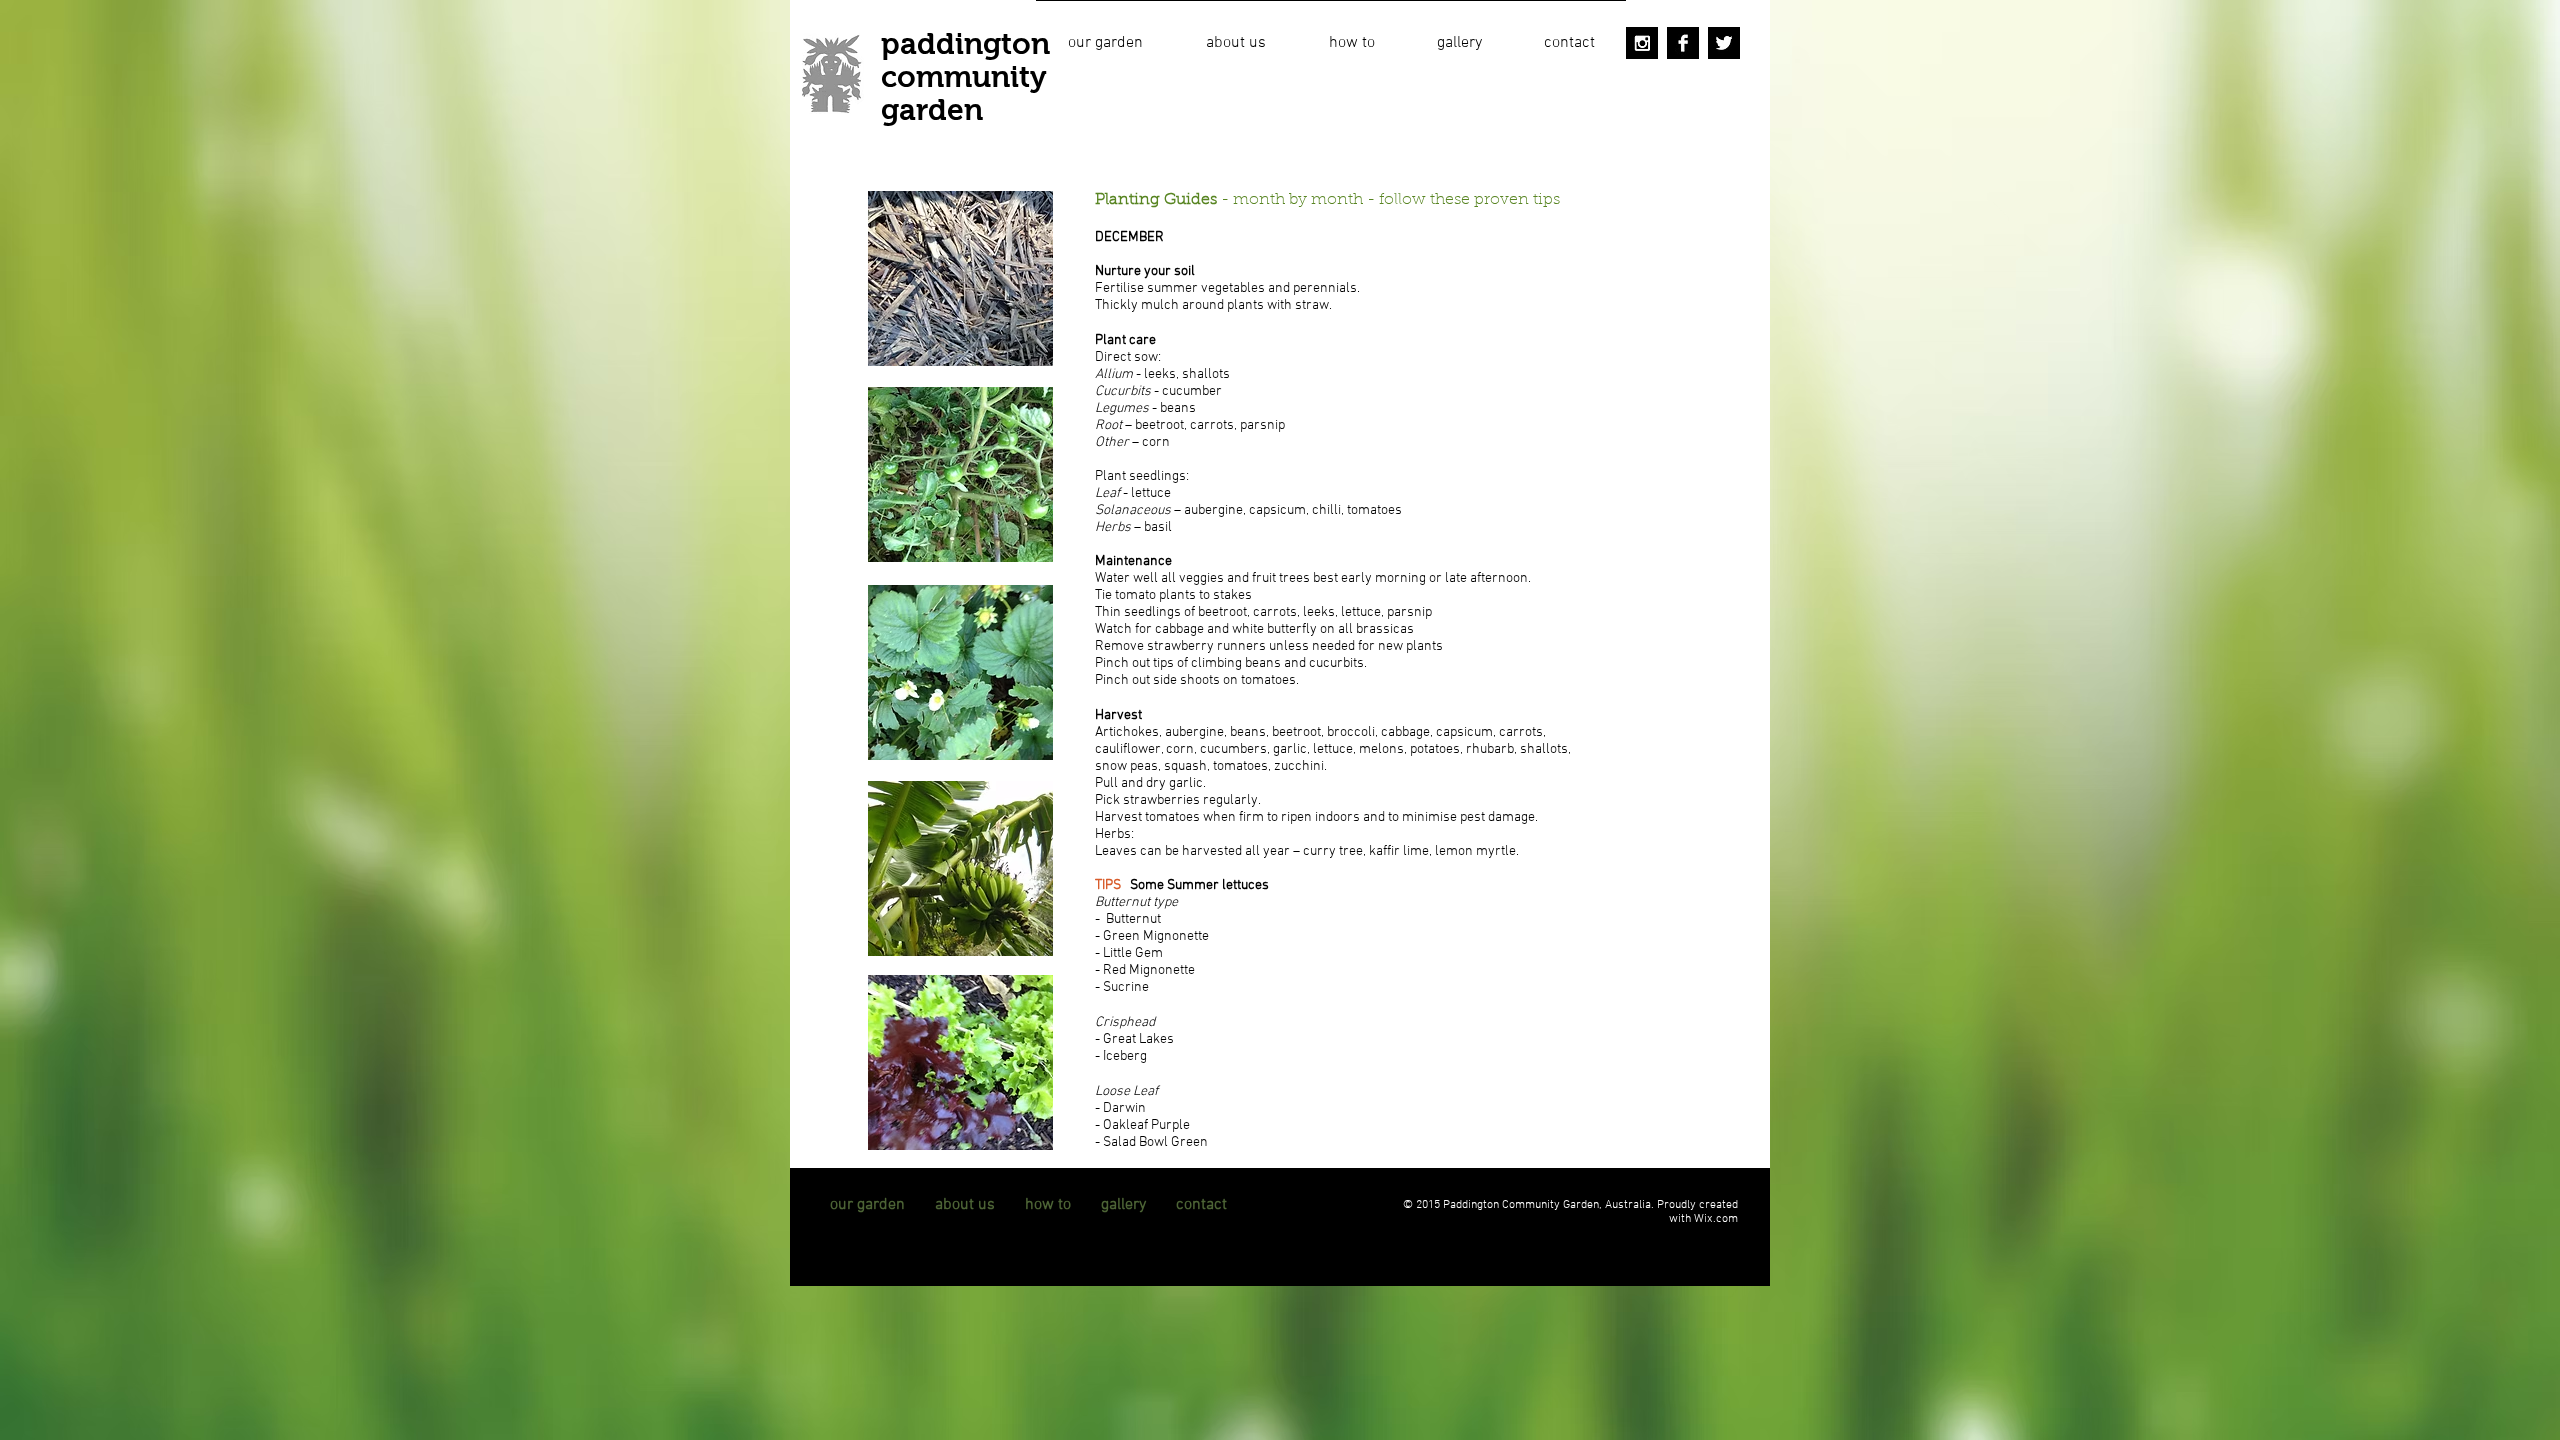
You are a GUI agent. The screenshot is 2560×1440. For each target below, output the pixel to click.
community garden (964, 93)
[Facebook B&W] (1683, 43)
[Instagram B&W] (1642, 43)
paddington (965, 43)
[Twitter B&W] (1724, 43)
